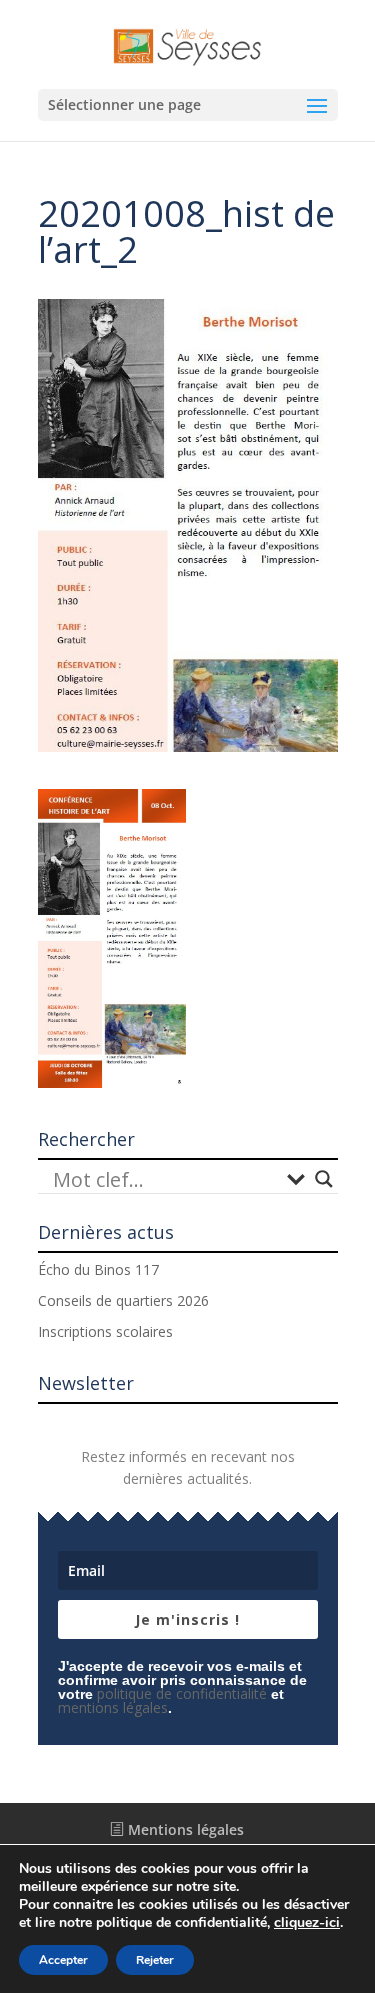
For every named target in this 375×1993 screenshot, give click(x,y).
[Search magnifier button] (324, 1179)
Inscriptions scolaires (105, 1331)
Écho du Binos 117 (98, 1269)
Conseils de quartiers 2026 (123, 1300)
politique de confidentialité (182, 1693)
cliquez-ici (307, 1923)
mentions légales (113, 1707)
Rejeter (155, 1960)
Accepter (63, 1960)
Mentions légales (184, 1829)
